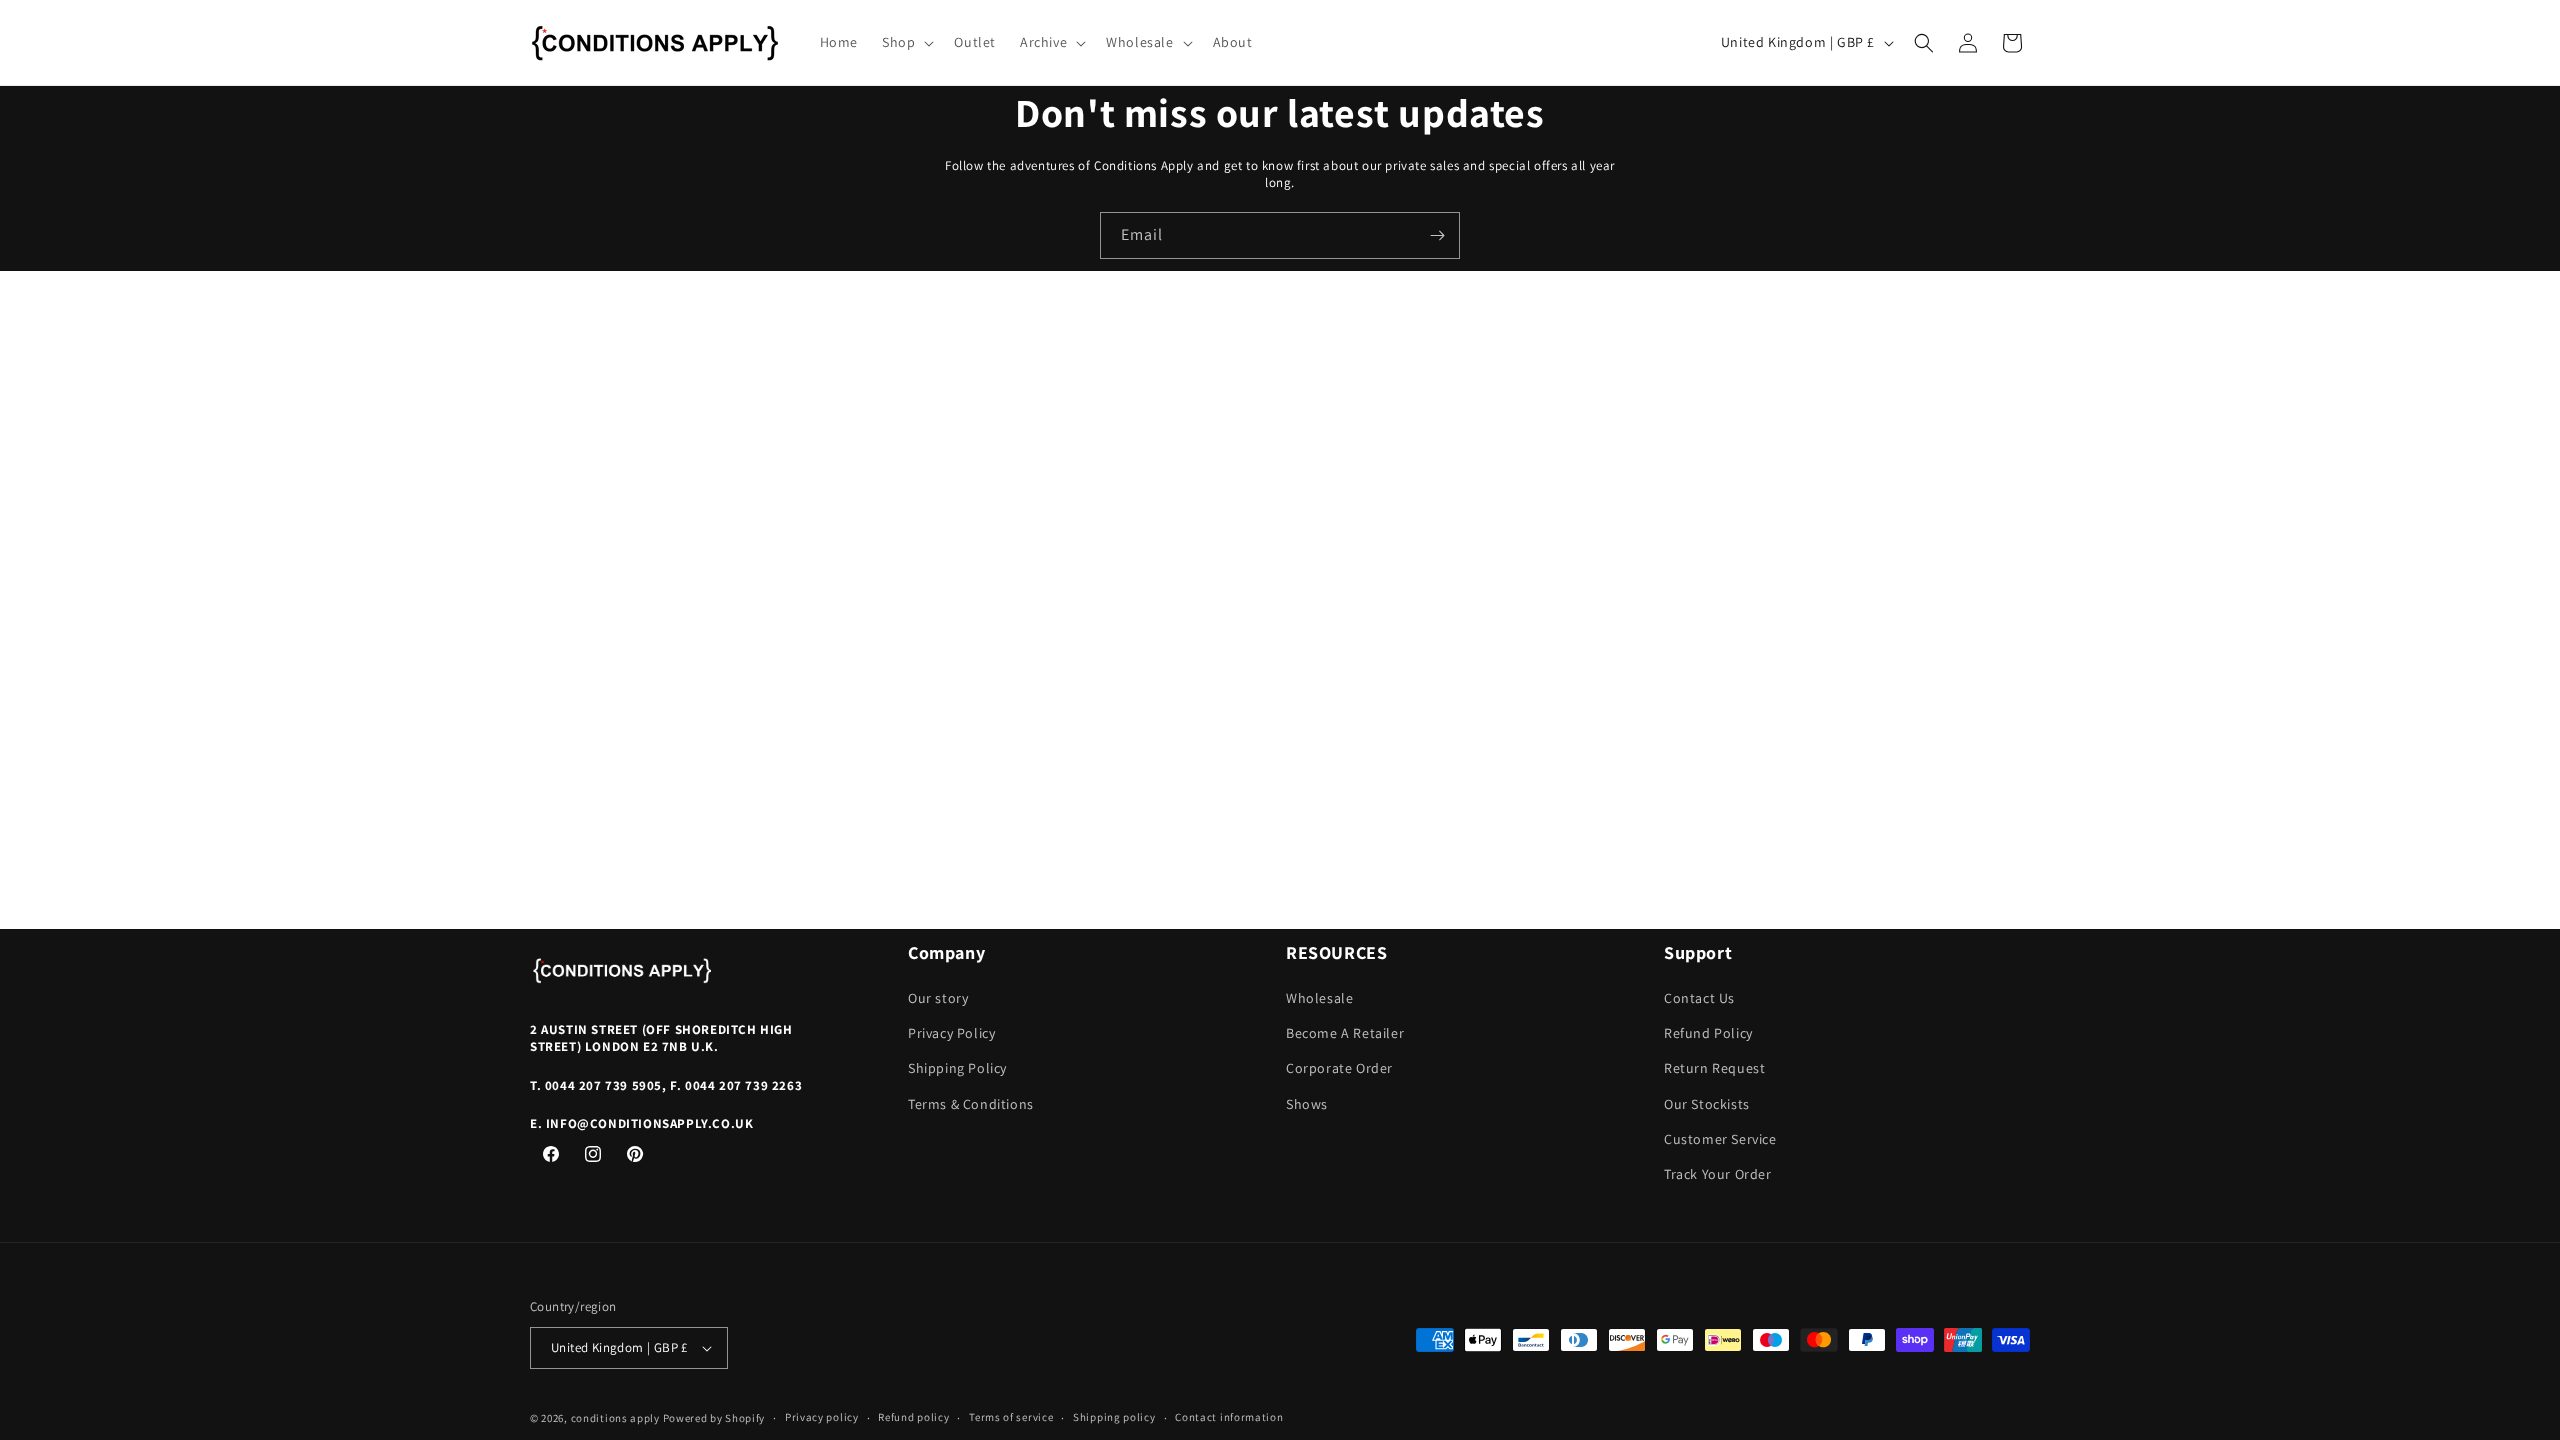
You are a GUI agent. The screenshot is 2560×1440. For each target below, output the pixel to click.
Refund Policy (1708, 1033)
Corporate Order (1339, 1068)
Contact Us (1699, 998)
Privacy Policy (951, 1033)
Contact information (1229, 1417)
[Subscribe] (1437, 235)
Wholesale (1319, 998)
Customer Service (1720, 1139)
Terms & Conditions (971, 1104)
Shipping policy (1114, 1417)
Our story (938, 998)
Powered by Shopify (714, 1418)
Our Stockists (1707, 1104)
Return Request (1714, 1068)
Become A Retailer (1345, 1033)
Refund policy (913, 1417)
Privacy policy (822, 1417)
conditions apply (615, 1418)
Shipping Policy (957, 1068)
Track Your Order (1718, 1174)
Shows (1307, 1104)
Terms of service (1011, 1417)
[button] (906, 42)
